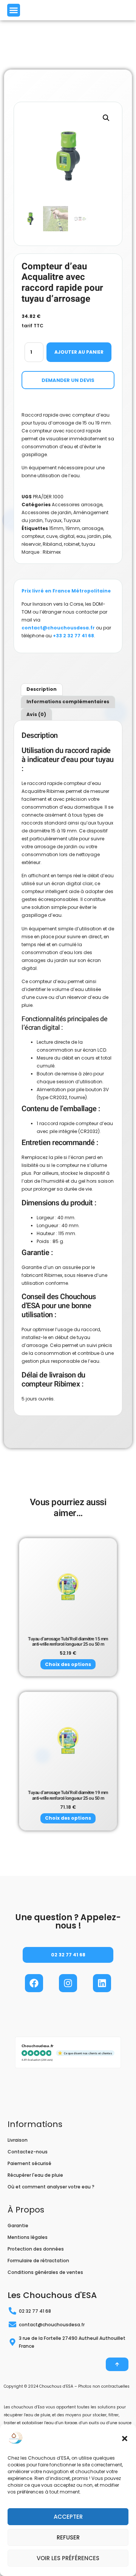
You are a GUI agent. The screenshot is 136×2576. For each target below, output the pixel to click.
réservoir (31, 544)
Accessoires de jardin (46, 512)
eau (81, 536)
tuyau (88, 544)
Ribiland (52, 544)
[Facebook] (34, 1983)
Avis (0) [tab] (36, 714)
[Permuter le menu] (14, 10)
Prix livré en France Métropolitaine (66, 591)
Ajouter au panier (79, 352)
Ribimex (52, 552)
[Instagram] (68, 1983)
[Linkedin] (102, 1983)
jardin (94, 536)
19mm (73, 528)
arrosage (92, 528)
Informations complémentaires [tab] (68, 702)
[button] (125, 2439)
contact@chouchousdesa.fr (58, 628)
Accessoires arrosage (77, 505)
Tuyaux (53, 520)
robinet (72, 544)
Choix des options (68, 1664)
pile (107, 536)
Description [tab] (42, 689)
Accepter (68, 2517)
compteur (33, 536)
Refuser (68, 2537)
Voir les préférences (68, 2558)
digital (67, 536)
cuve (52, 536)
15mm (56, 528)
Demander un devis (68, 380)
